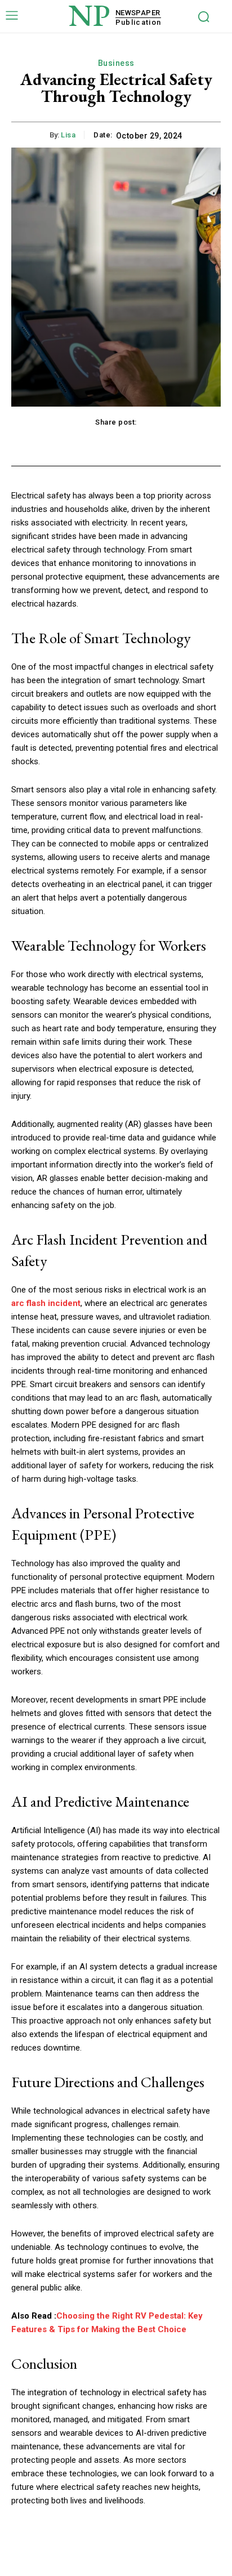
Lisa (68, 135)
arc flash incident (46, 1303)
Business (116, 63)
